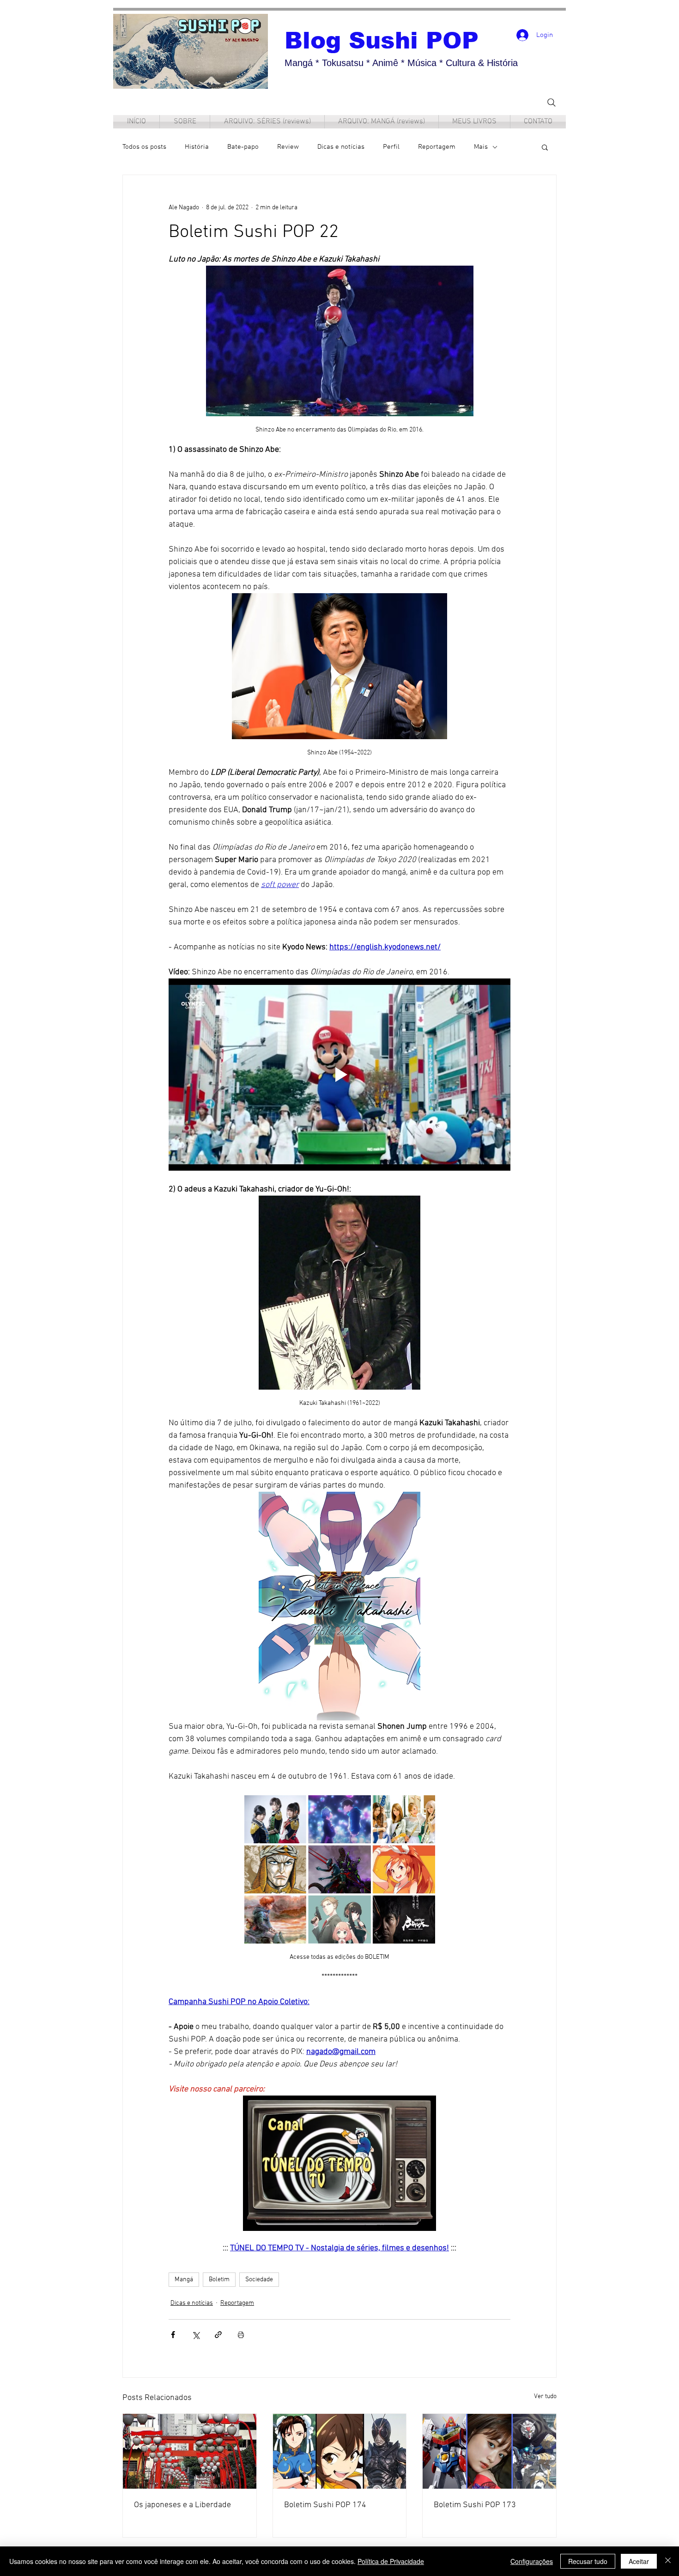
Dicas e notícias (341, 147)
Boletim (219, 2280)
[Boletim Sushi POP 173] (489, 2451)
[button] (545, 147)
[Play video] (339, 1075)
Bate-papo (243, 147)
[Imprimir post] (241, 2335)
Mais (481, 147)
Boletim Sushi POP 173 (475, 2505)
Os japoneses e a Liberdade (182, 2505)
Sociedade (259, 2280)
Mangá (184, 2280)
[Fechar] (668, 2561)
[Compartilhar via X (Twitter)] (196, 2335)
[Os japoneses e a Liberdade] (190, 2451)
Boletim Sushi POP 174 (325, 2505)
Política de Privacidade (391, 2561)
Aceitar (639, 2561)
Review (288, 147)
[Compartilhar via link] (218, 2335)
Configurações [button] (532, 2561)
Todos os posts (144, 147)
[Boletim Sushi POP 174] (340, 2451)
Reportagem (437, 147)
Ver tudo (545, 2397)
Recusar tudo (588, 2561)
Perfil (391, 147)
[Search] (552, 102)
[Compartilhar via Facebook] (173, 2335)
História (197, 147)
